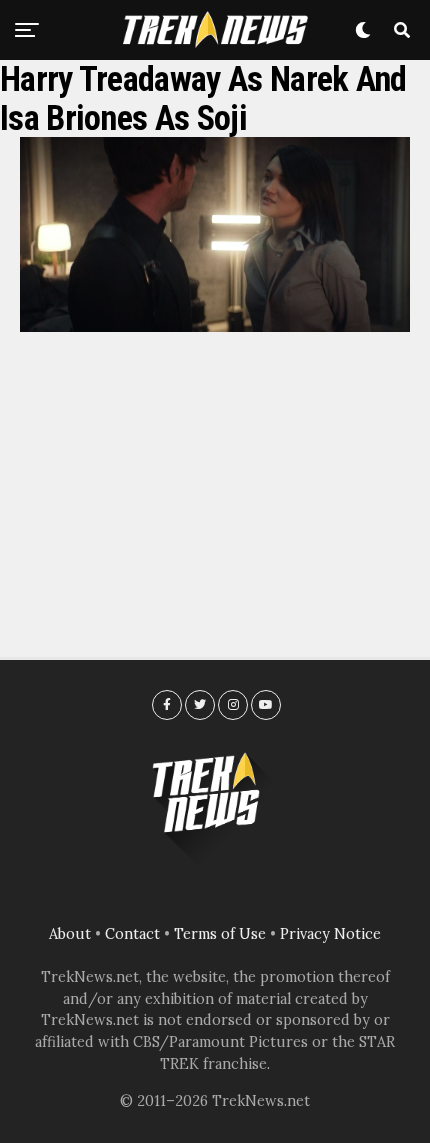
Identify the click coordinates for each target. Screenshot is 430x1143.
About (70, 934)
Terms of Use (220, 934)
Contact (132, 934)
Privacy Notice (330, 934)
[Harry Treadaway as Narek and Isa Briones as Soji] (215, 326)
